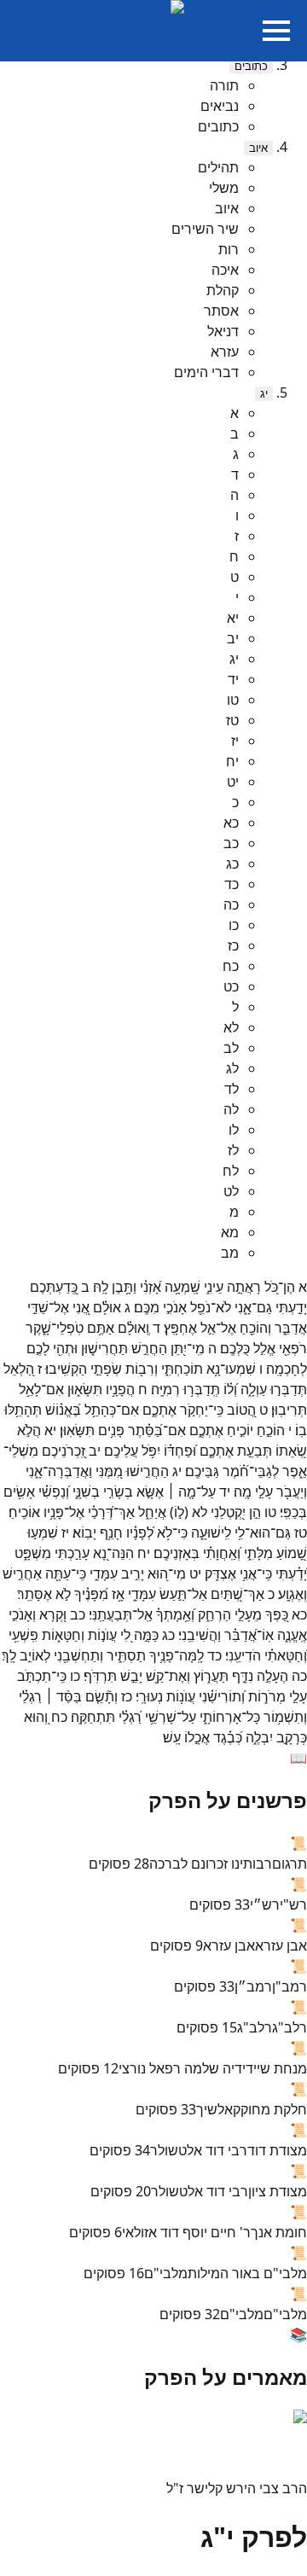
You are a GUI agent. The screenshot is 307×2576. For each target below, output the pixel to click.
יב (233, 638)
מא (230, 1232)
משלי (224, 188)
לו (234, 1130)
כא (231, 823)
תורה (224, 85)
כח (231, 966)
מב (230, 1253)
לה (231, 1109)
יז (235, 741)
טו (233, 700)
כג (232, 864)
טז (232, 720)
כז (233, 945)
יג (264, 394)
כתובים (251, 66)
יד (233, 679)
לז (233, 1150)
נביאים (220, 106)
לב (231, 1048)
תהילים (218, 167)
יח (232, 761)
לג (232, 1068)
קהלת (223, 290)
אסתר (221, 311)
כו (234, 925)
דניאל (223, 331)
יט (233, 782)
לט (231, 1191)
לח (231, 1171)
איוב (258, 148)
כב (231, 843)
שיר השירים (205, 229)
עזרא (225, 352)
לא (231, 1027)
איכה (225, 270)
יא (233, 618)
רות (229, 249)
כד (232, 884)
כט (231, 986)
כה (231, 904)
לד (232, 1089)
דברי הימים (206, 372)
